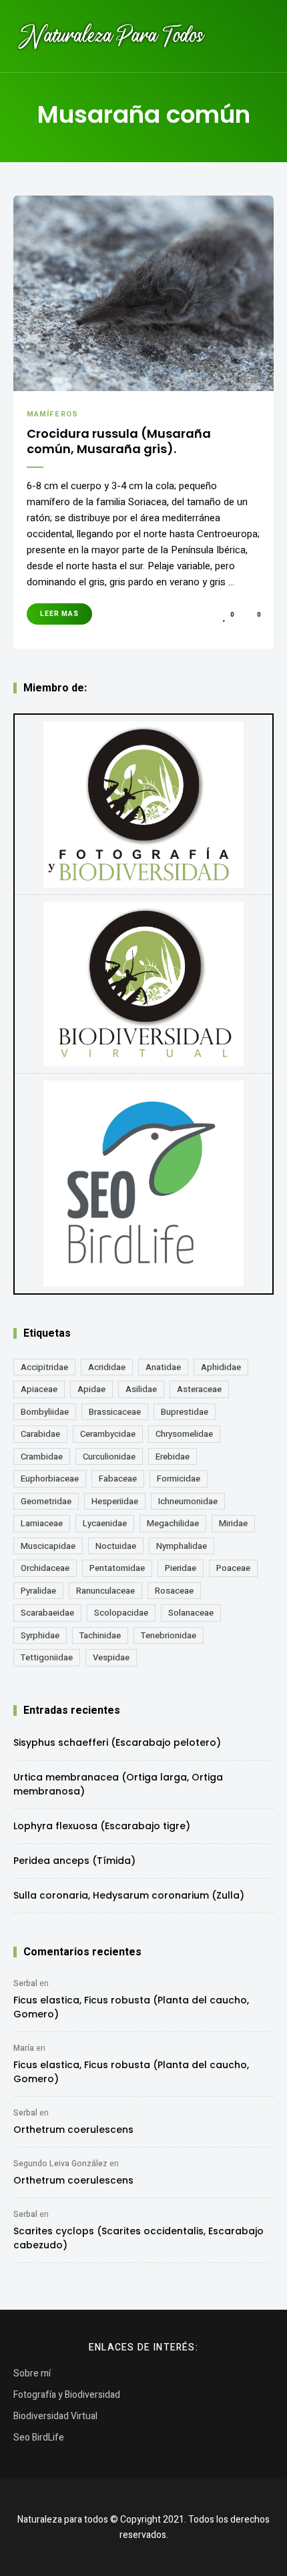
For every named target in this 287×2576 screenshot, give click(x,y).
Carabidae (40, 1434)
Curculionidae (109, 1457)
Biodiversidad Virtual (55, 2416)
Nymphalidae (182, 1546)
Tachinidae (100, 1635)
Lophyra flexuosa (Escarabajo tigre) (102, 1826)
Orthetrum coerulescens (73, 2130)
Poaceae (233, 1568)
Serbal (25, 1983)
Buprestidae (185, 1412)
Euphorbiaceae (50, 1479)
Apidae (91, 1389)
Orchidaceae (45, 1568)
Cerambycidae (108, 1434)
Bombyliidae (45, 1412)
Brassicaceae (115, 1412)
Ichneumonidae (188, 1501)
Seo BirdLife (39, 2438)
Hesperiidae (115, 1501)
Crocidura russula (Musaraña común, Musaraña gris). (119, 441)
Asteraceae (199, 1389)
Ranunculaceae (105, 1591)
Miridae (233, 1523)
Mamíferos (52, 414)
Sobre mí (32, 2373)
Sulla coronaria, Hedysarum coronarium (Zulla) (129, 1895)
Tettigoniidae (47, 1657)
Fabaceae (118, 1479)
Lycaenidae (105, 1523)
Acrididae (107, 1367)
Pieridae (181, 1568)
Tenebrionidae (169, 1635)
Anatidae (163, 1367)
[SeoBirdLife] (143, 1184)
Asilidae (141, 1389)
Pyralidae (38, 1591)
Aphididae (221, 1367)
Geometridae (46, 1501)
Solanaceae (191, 1613)
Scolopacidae (121, 1613)
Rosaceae (174, 1591)
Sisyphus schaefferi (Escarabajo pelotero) (117, 1742)
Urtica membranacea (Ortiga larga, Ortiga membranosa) (118, 1784)
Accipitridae (44, 1367)
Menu (260, 36)
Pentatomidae (117, 1568)
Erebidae (173, 1457)
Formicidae (179, 1479)
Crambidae (42, 1457)
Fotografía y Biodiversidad (67, 2395)
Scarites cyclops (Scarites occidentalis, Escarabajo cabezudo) (138, 2238)
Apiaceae (39, 1389)
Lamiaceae (42, 1523)
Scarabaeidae (47, 1613)
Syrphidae (40, 1635)
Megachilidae (173, 1523)
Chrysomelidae (184, 1434)
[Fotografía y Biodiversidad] (143, 804)
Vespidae (111, 1657)
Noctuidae (116, 1546)
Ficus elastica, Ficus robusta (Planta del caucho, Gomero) (131, 2007)
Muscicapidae (48, 1546)
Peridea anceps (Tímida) (74, 1861)
